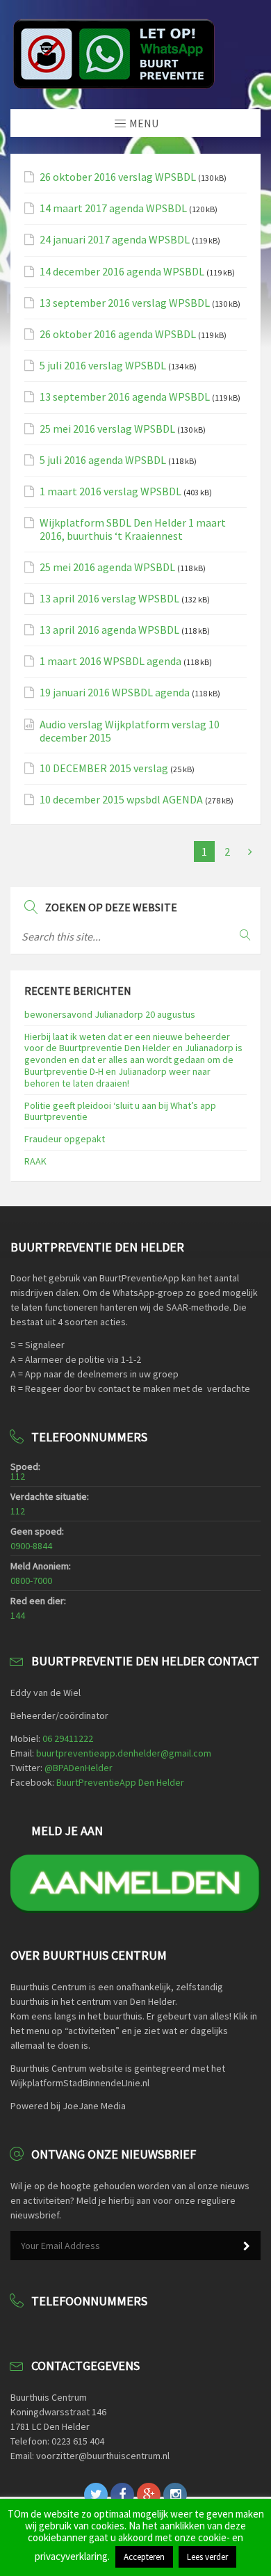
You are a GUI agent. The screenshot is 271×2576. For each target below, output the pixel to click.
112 (18, 1476)
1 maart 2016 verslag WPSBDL (110, 491)
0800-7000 (31, 1581)
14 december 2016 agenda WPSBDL (122, 272)
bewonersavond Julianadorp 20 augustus (110, 1014)
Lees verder (207, 2557)
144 (18, 1615)
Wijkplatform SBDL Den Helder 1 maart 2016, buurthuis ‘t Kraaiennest (133, 529)
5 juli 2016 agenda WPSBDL (103, 460)
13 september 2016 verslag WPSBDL (125, 303)
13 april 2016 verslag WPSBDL (109, 599)
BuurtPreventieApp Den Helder (120, 1782)
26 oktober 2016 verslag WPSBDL (118, 177)
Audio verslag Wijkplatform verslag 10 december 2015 (130, 731)
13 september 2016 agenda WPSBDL (125, 397)
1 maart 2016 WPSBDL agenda (110, 661)
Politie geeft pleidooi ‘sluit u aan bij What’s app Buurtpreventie (120, 1111)
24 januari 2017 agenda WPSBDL (115, 240)
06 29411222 (68, 1738)
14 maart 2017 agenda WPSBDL (113, 208)
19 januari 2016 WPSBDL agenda (115, 693)
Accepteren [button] (144, 2557)
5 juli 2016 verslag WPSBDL (103, 366)
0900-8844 (31, 1546)
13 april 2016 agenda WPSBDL (109, 630)
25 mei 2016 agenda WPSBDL (107, 567)
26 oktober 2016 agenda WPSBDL (118, 334)
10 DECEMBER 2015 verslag (104, 768)
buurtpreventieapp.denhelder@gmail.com (124, 1753)
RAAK (35, 1161)
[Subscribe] (247, 2246)
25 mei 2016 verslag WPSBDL (107, 429)
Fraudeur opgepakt (65, 1139)
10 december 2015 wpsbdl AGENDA (121, 800)
